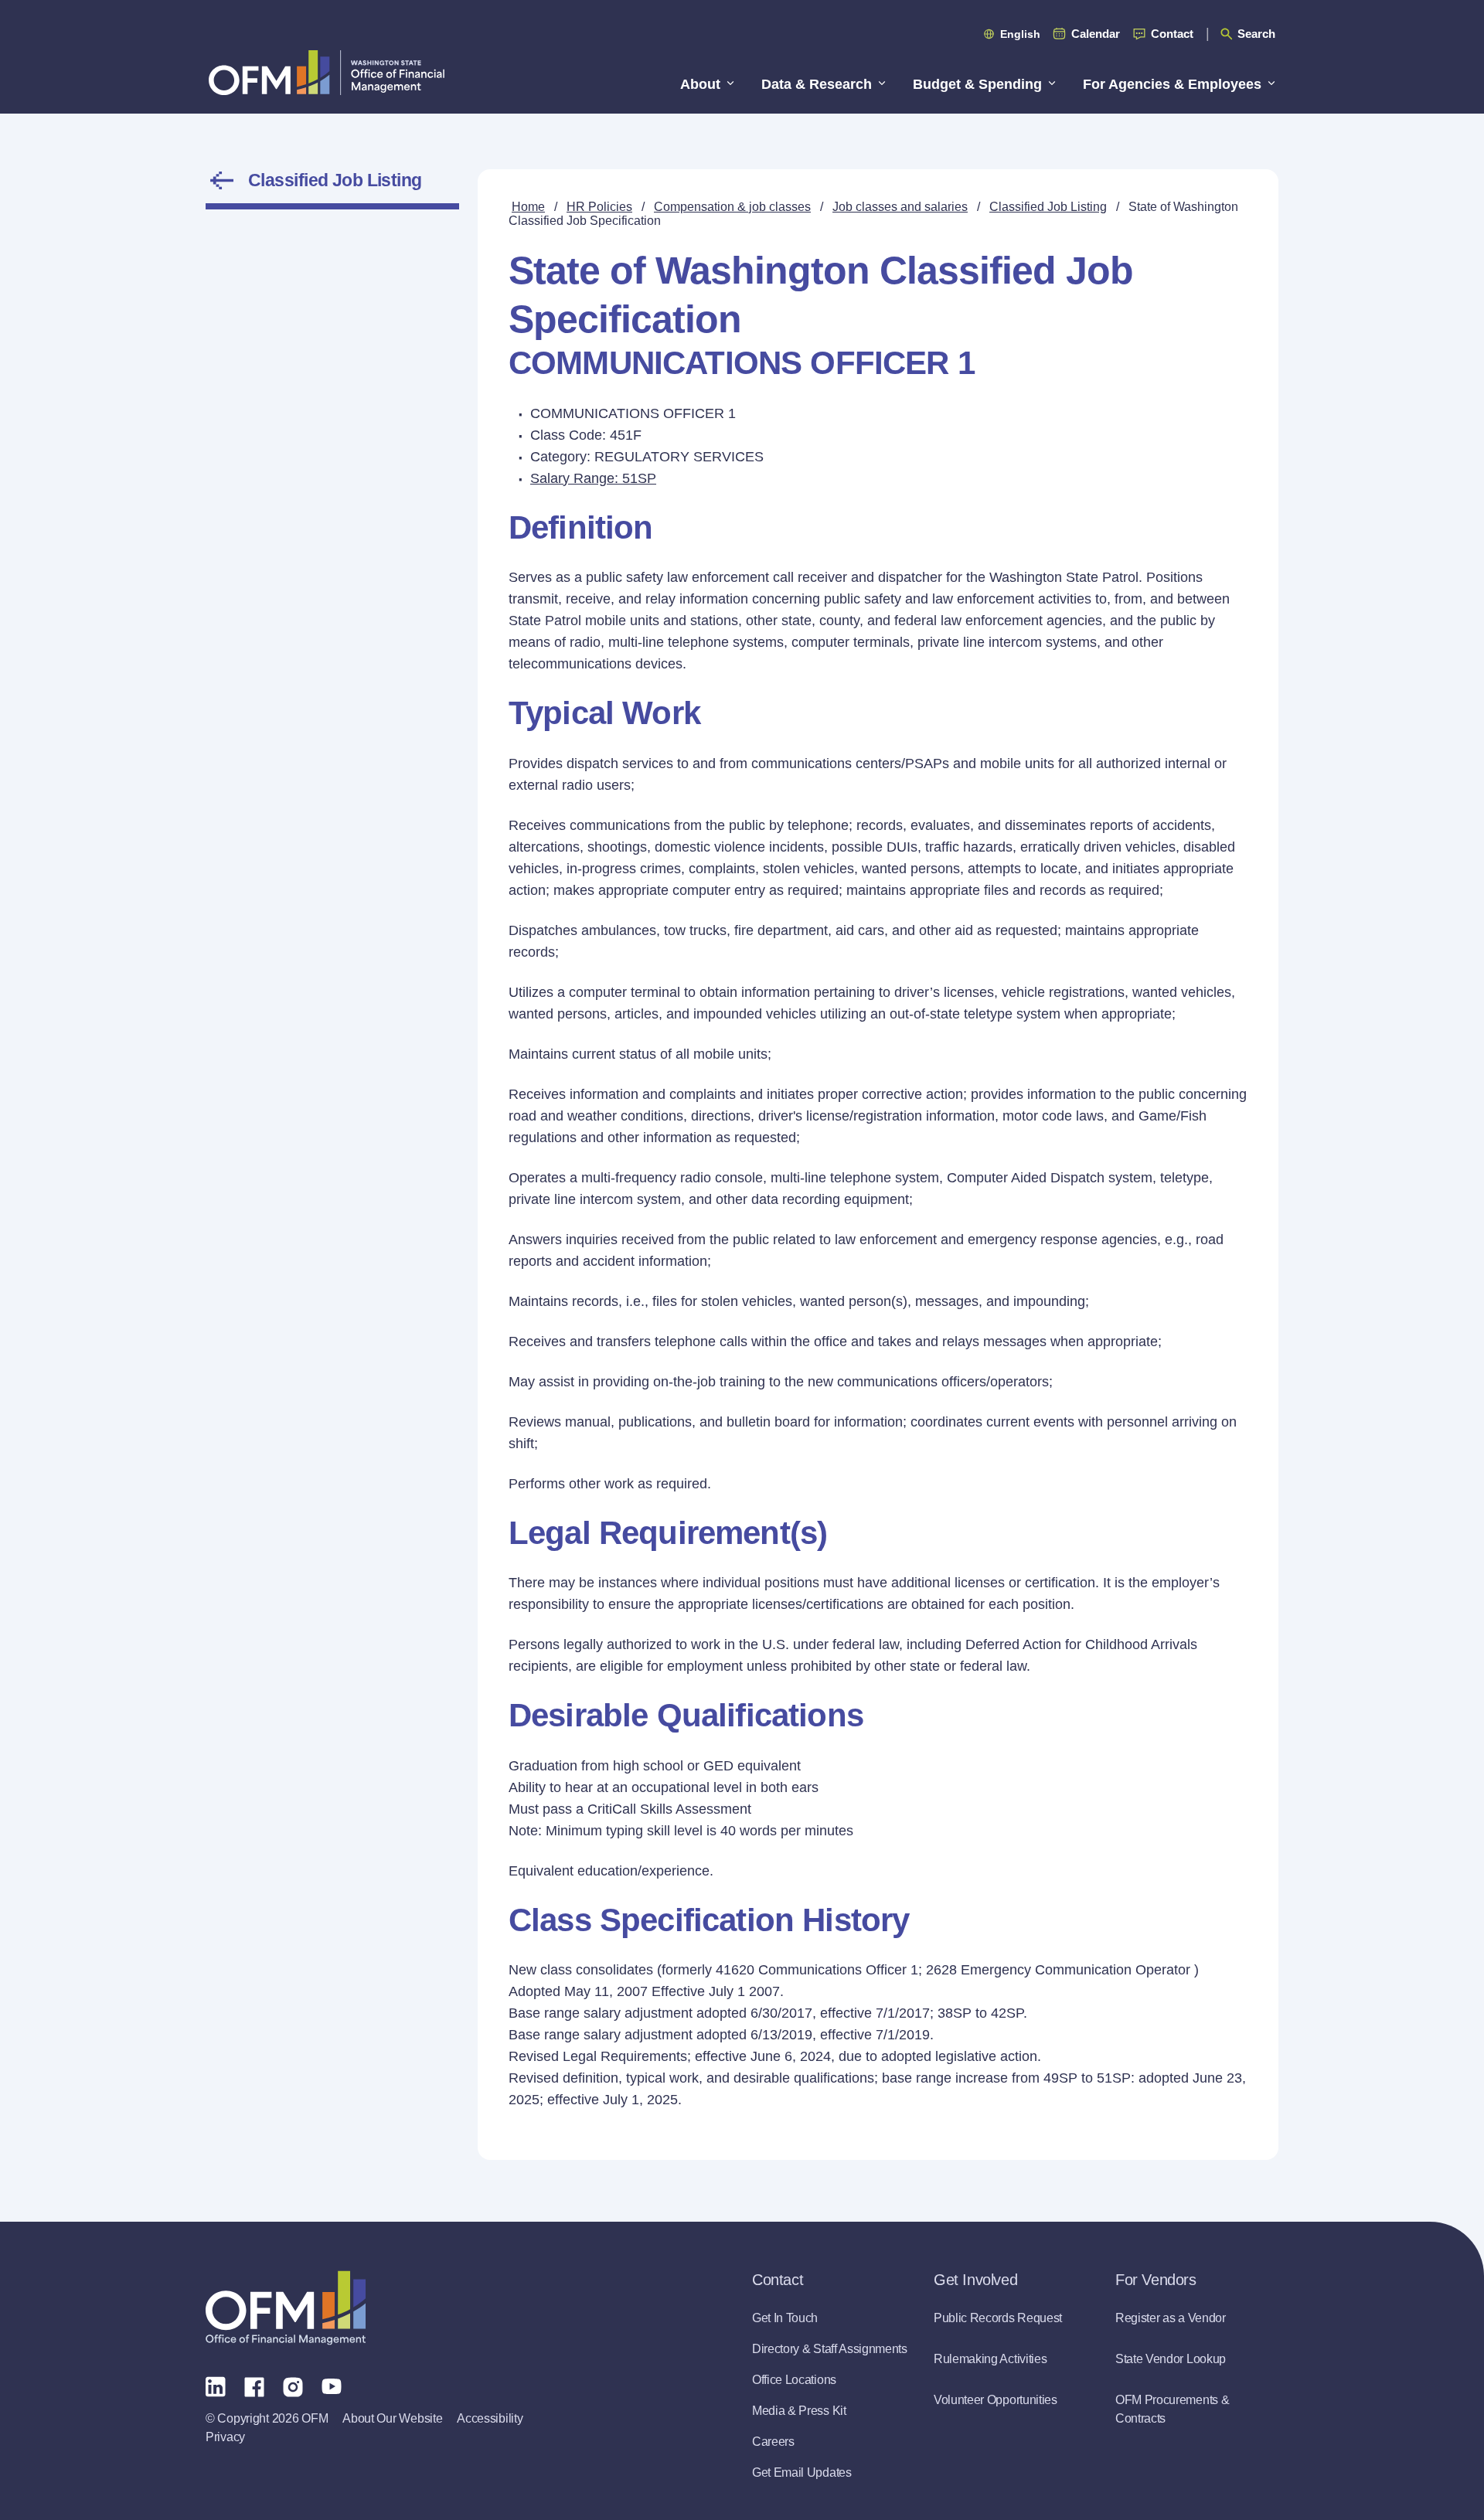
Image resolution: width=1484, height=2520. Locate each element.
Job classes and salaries (900, 207)
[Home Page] (286, 2308)
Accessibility (490, 2418)
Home (528, 207)
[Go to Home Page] (327, 72)
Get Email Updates (802, 2472)
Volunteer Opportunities (996, 2400)
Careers (773, 2442)
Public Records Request (998, 2318)
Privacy (225, 2437)
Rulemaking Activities (990, 2359)
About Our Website (392, 2418)
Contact (1172, 34)
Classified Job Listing (335, 180)
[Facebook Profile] (254, 2386)
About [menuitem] (700, 84)
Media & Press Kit (799, 2411)
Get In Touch (785, 2318)
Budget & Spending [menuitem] (977, 84)
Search (1256, 34)
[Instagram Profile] (293, 2386)
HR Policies (599, 207)
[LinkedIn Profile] (216, 2386)
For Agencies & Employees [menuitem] (1172, 84)
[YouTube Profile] (332, 2386)
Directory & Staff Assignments (830, 2349)
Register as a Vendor (1171, 2318)
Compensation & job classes (732, 207)
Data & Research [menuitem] (817, 84)
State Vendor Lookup (1171, 2359)
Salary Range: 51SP (593, 478)
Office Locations (794, 2380)
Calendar (1096, 34)
